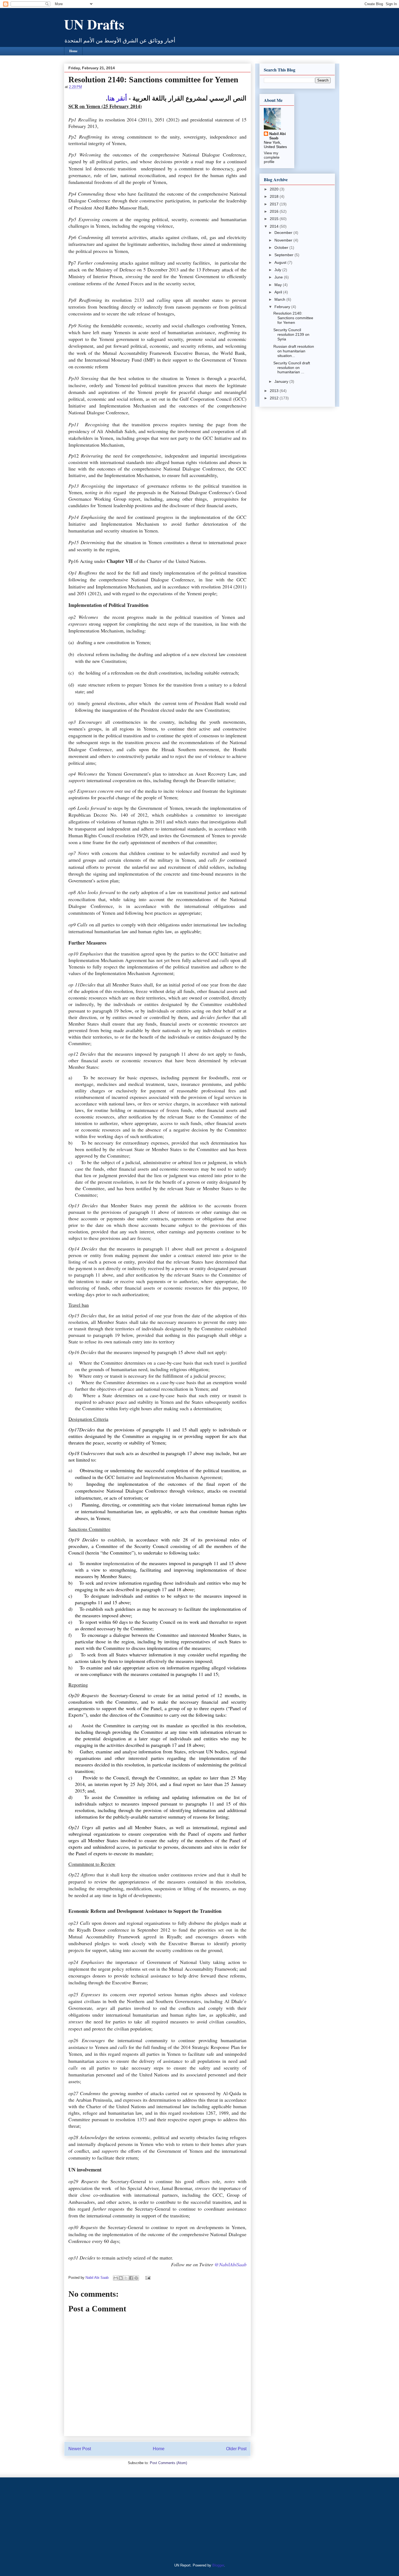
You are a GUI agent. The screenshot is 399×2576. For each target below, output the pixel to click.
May (279, 285)
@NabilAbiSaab (230, 2264)
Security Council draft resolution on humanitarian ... (292, 368)
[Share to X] (126, 2278)
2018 (275, 196)
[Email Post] (147, 2278)
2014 (275, 226)
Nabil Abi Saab (278, 136)
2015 (275, 219)
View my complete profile (272, 157)
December (284, 233)
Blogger (218, 2565)
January (282, 381)
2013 (275, 391)
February (283, 307)
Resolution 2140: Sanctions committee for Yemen (293, 318)
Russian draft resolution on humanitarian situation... (294, 351)
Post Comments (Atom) (168, 2463)
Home (73, 51)
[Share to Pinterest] (136, 2278)
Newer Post (80, 2449)
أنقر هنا (117, 98)
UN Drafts (94, 24)
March (280, 299)
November (284, 240)
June (279, 277)
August (281, 262)
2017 (275, 204)
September (284, 255)
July (278, 270)
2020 (275, 189)
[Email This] (116, 2278)
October (282, 247)
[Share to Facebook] (131, 2278)
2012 (275, 398)
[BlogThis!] (121, 2278)
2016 (275, 211)
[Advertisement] (98, 2519)
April (279, 292)
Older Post (236, 2449)
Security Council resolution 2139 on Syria (291, 334)
